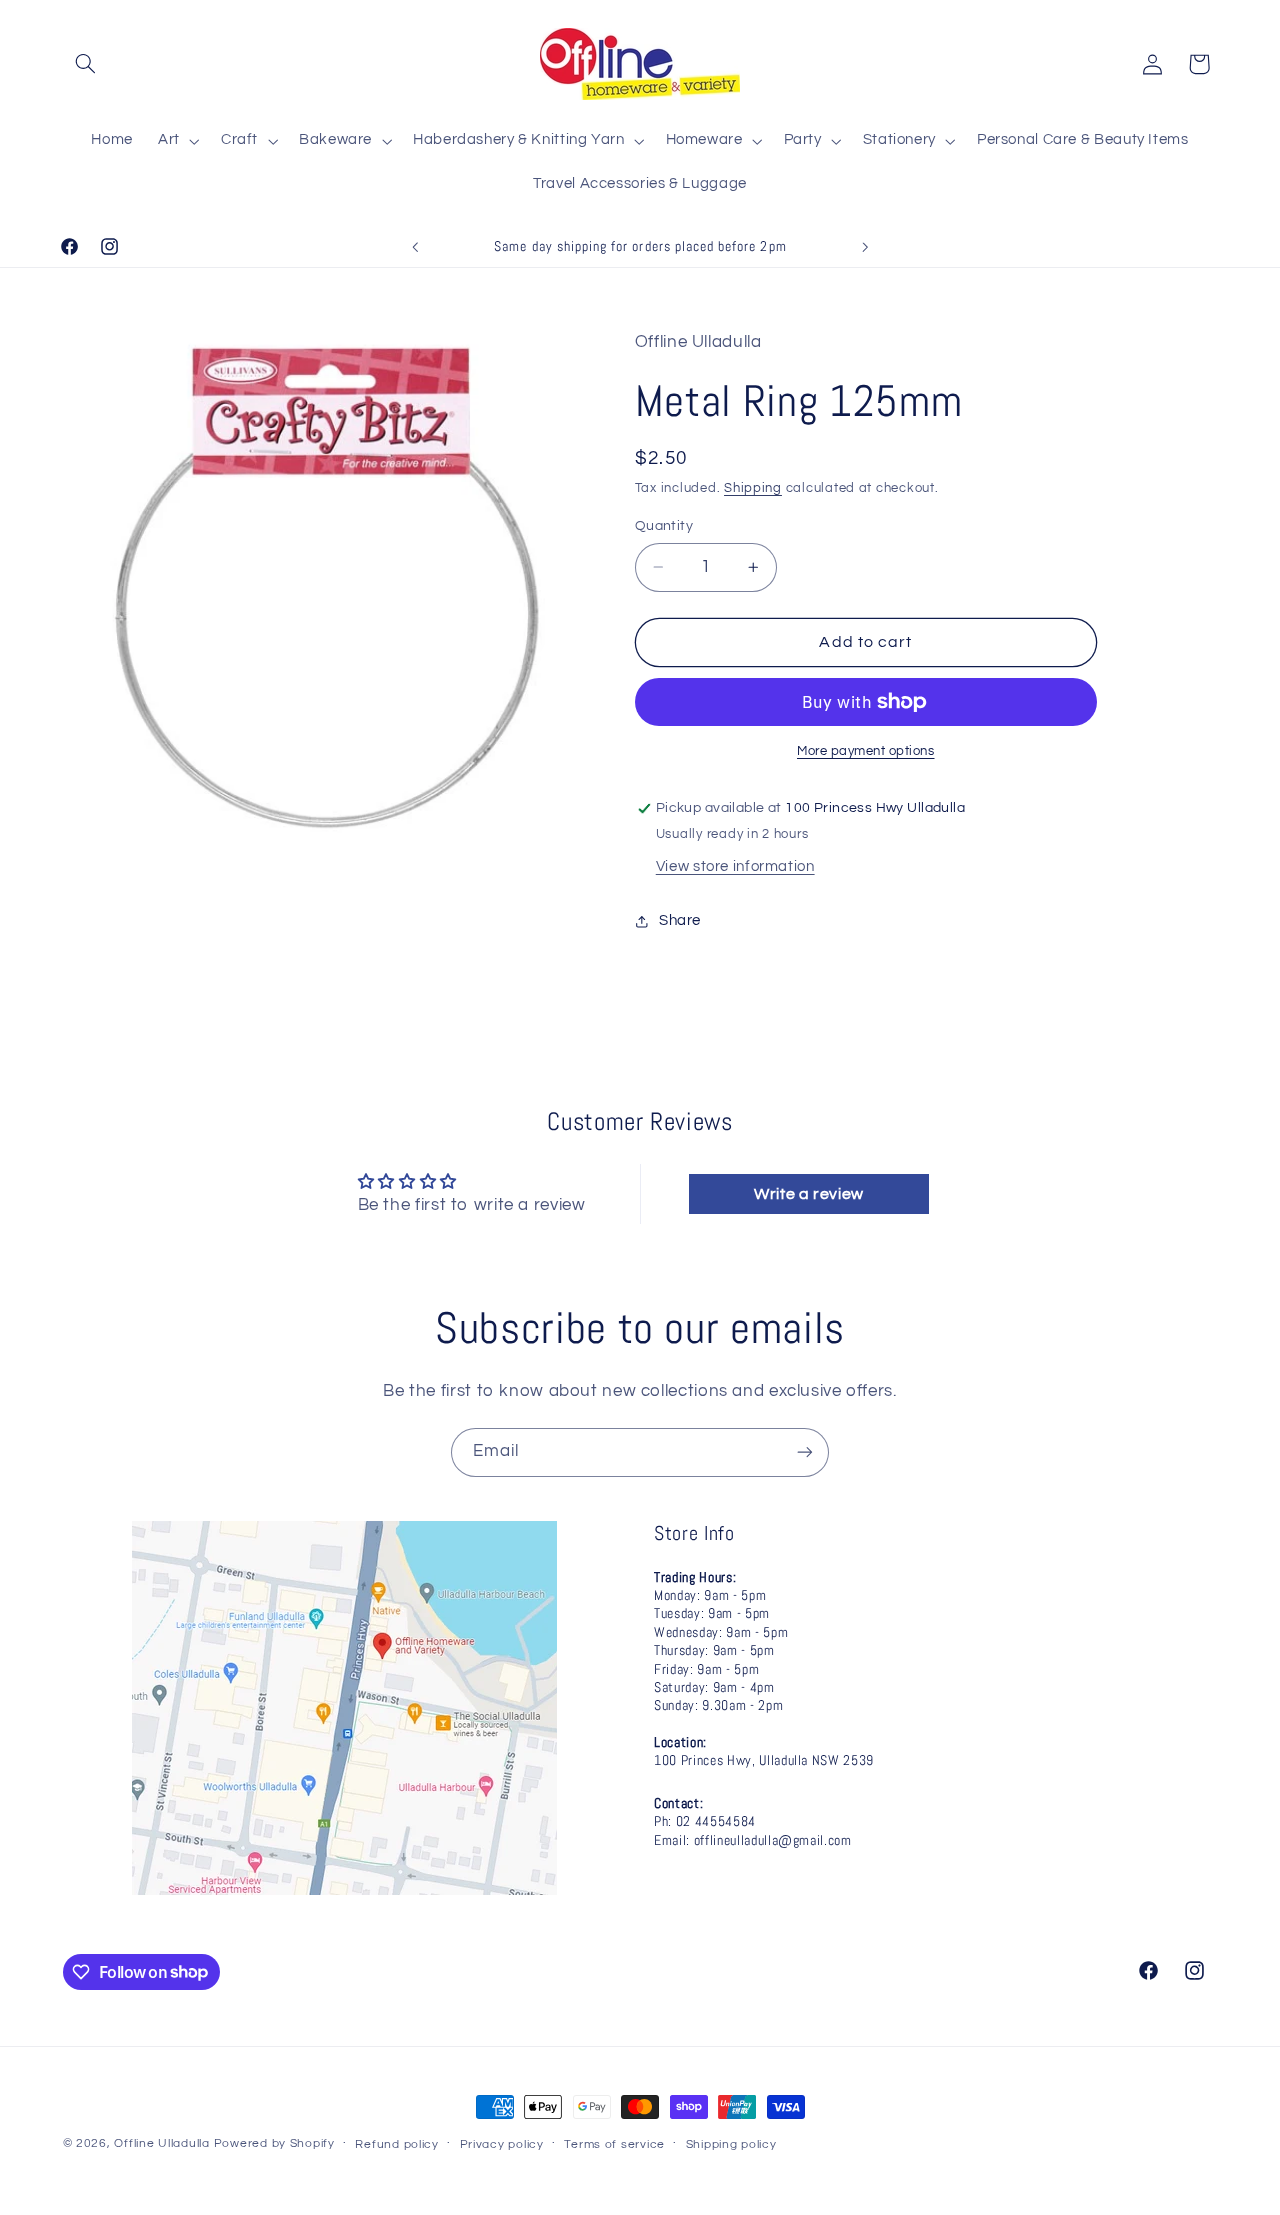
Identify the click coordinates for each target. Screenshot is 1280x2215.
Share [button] (680, 921)
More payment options (866, 751)
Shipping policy (731, 2144)
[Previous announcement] (415, 247)
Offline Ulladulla (162, 2143)
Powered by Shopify (274, 2143)
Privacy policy (502, 2144)
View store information (735, 866)
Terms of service (614, 2144)
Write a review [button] (809, 1194)
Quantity (664, 526)
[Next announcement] (865, 247)
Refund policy (397, 2144)
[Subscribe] (805, 1452)
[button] (86, 64)
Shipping (753, 489)
